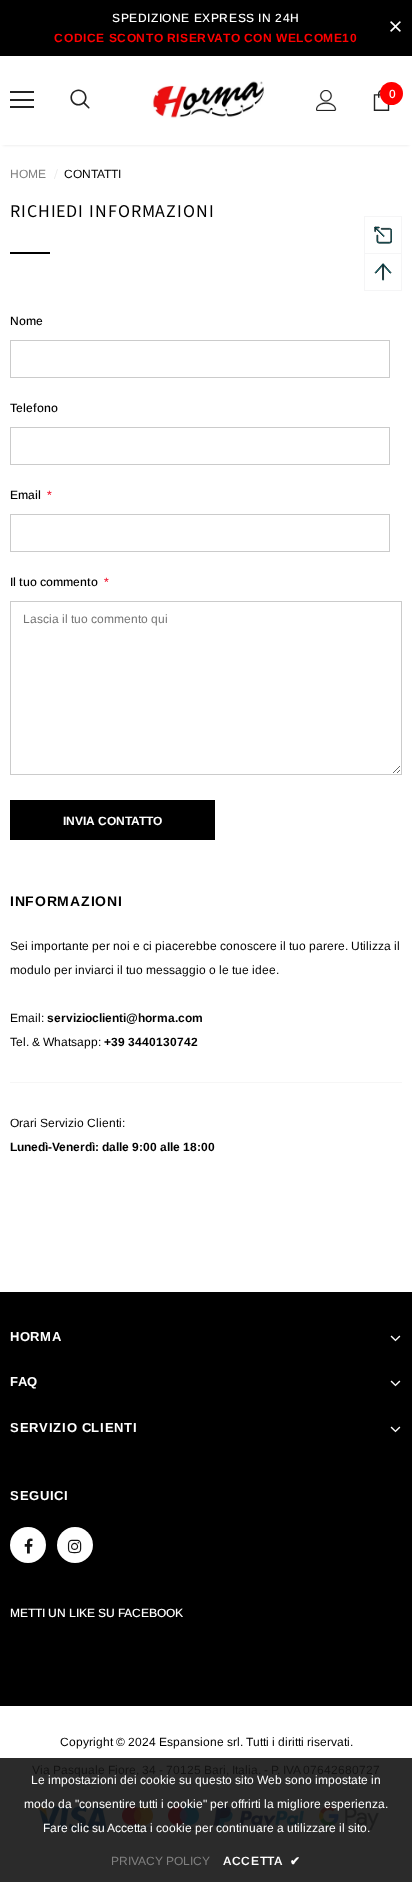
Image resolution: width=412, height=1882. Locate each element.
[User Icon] (326, 100)
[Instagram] (75, 1545)
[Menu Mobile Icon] (22, 100)
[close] (395, 28)
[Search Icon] (100, 100)
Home (28, 174)
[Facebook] (28, 1545)
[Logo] (208, 99)
